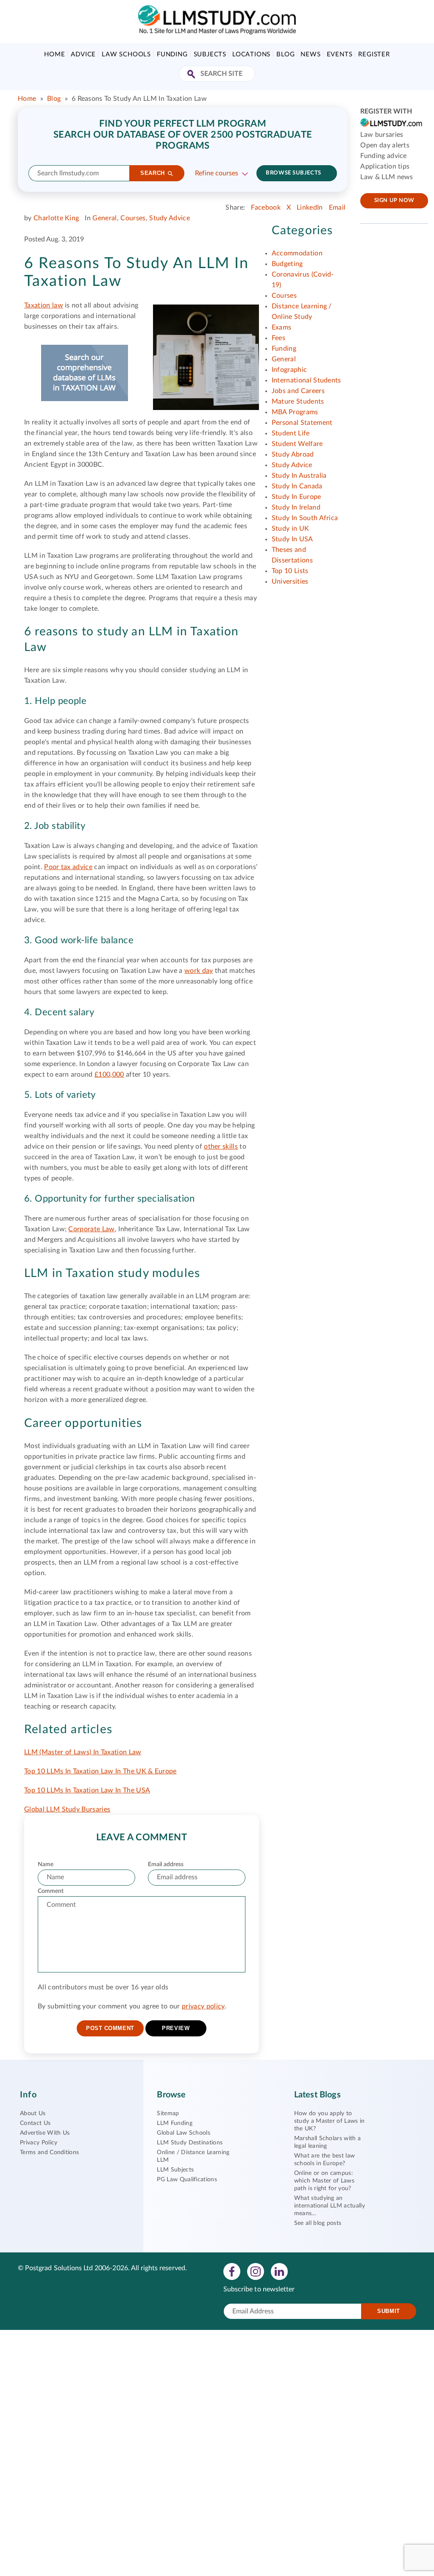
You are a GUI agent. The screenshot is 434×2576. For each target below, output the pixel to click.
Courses (133, 218)
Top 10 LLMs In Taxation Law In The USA (87, 1790)
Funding (172, 54)
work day (199, 971)
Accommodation (297, 253)
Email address (166, 1864)
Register (374, 54)
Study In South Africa (305, 518)
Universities (290, 582)
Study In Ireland (296, 507)
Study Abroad (293, 454)
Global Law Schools (184, 2133)
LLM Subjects (175, 2170)
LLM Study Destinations (190, 2143)
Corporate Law (91, 1229)
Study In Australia (299, 476)
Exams (282, 327)
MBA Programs (295, 412)
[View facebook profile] (232, 2271)
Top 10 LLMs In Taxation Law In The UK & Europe (100, 1771)
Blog (285, 54)
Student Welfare (297, 444)
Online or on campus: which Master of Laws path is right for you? (324, 2181)
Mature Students (298, 402)
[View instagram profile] (256, 2271)
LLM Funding (175, 2123)
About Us (33, 2113)
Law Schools (126, 54)
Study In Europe (296, 497)
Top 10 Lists (290, 571)
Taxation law (44, 305)
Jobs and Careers (298, 391)
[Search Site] (192, 75)
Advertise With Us (45, 2133)
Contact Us (35, 2123)
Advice (83, 54)
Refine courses (217, 173)
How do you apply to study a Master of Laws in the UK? (330, 2121)
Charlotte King (56, 218)
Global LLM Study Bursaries (67, 1809)
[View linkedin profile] (279, 2271)
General (104, 218)
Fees (278, 338)
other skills (221, 1147)
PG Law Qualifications (187, 2180)
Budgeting (287, 264)
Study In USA (292, 539)
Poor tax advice (68, 867)
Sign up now (394, 201)
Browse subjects (293, 173)
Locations (251, 54)
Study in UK (291, 529)
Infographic (289, 370)
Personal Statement (302, 423)
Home (54, 54)
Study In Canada (297, 486)
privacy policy (203, 2006)
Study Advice (170, 218)
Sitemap (168, 2113)
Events (340, 54)
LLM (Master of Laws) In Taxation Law (83, 1752)
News (310, 54)
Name (46, 1864)
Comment (51, 1891)
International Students (306, 380)
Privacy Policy (39, 2143)
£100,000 (109, 1075)
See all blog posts (318, 2223)
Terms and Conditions (49, 2152)
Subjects (210, 54)
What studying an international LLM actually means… (330, 2206)
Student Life (291, 433)
